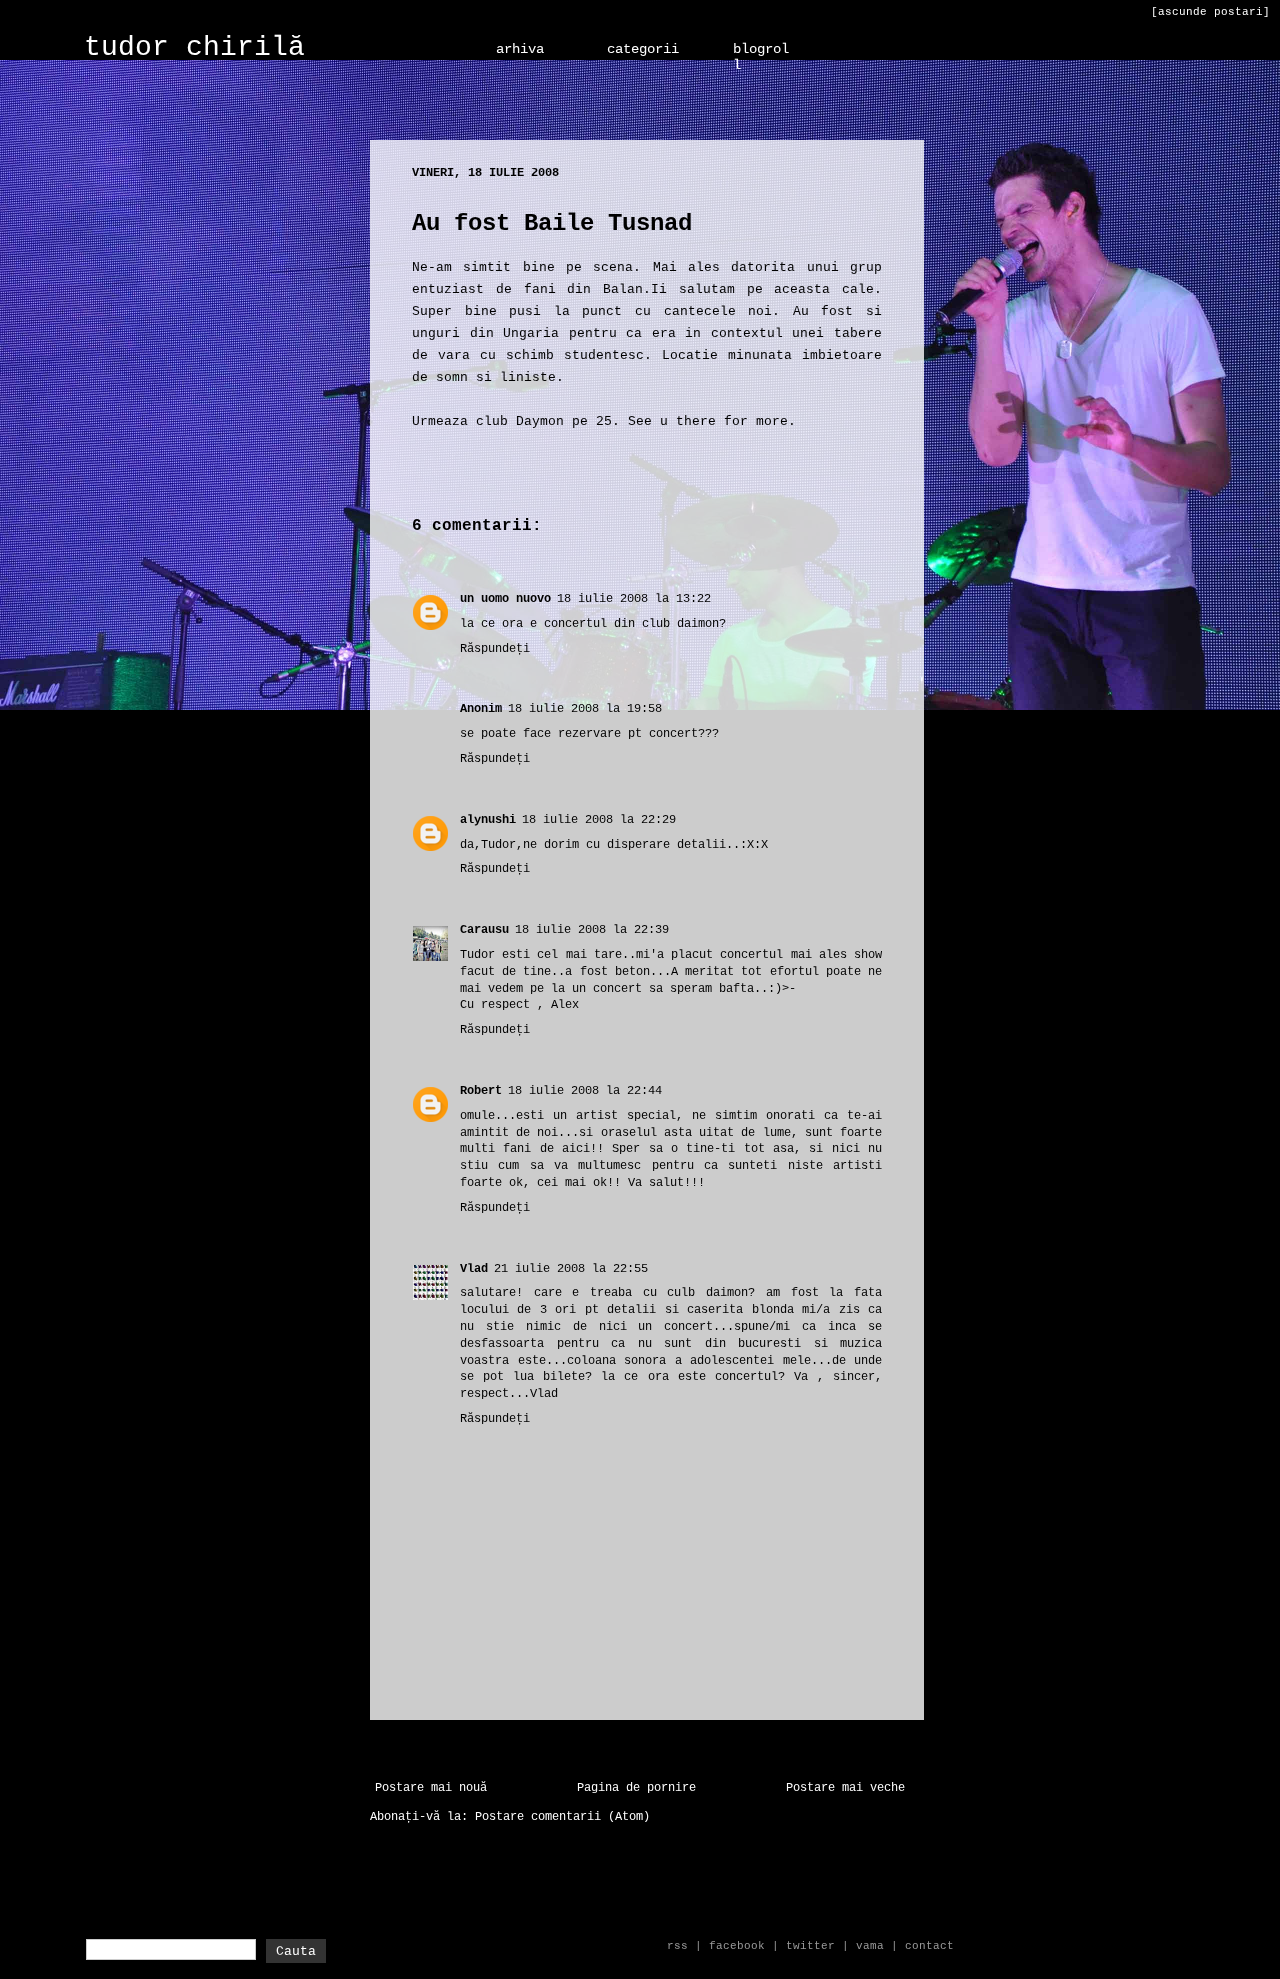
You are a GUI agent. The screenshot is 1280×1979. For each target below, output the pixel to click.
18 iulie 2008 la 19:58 (585, 709)
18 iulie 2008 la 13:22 (634, 599)
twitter (810, 1946)
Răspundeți (495, 649)
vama (870, 1946)
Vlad (474, 1269)
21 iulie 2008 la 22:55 (571, 1269)
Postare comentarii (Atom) (562, 1817)
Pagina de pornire (636, 1788)
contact (929, 1946)
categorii (643, 49)
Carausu (484, 930)
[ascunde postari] (1210, 12)
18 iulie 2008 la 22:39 (592, 930)
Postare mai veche (845, 1788)
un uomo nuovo (505, 599)
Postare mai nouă (431, 1788)
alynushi (488, 820)
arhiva (520, 49)
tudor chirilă (194, 47)
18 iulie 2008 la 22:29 (599, 820)
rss (677, 1946)
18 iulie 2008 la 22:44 (585, 1091)
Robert (481, 1091)
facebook (737, 1946)
